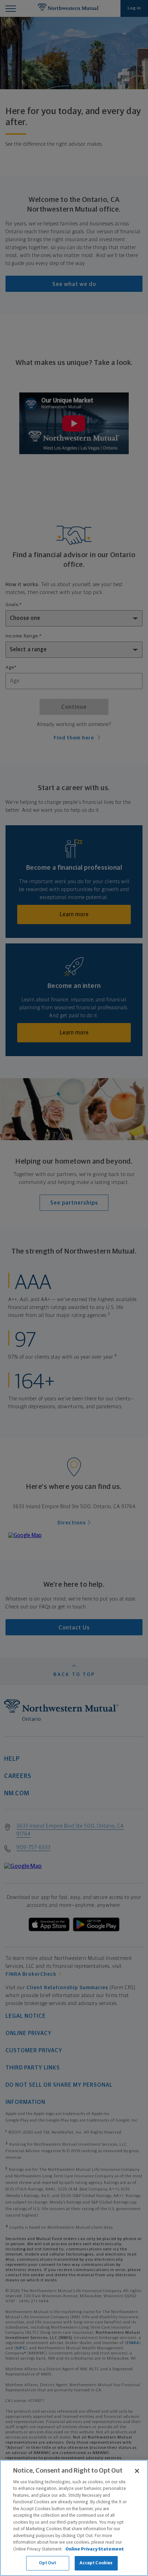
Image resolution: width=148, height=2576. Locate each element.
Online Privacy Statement (95, 2549)
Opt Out (48, 2563)
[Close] (137, 2471)
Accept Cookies (96, 2563)
